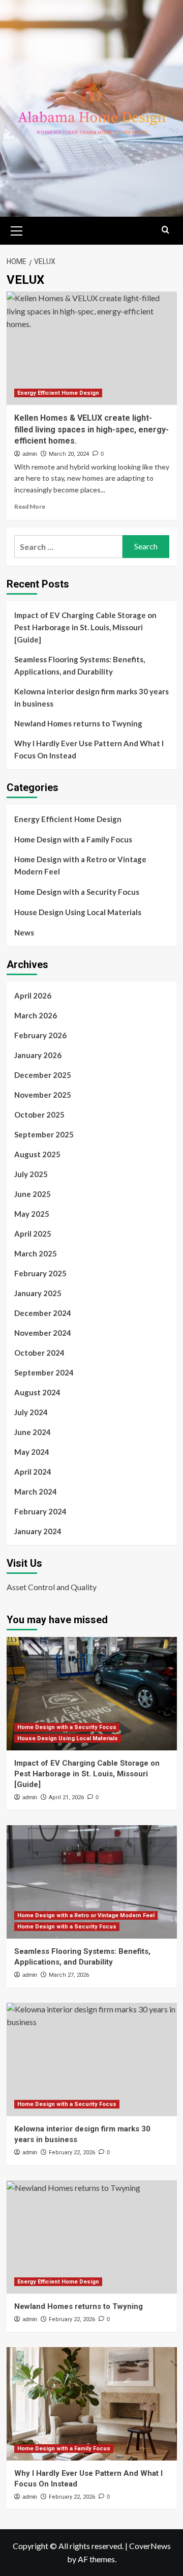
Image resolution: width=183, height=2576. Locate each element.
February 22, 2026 (72, 2153)
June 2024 (33, 1432)
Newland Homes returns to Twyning (78, 723)
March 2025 (36, 1253)
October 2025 (39, 1115)
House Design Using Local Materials (78, 912)
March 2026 (36, 1015)
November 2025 (43, 1095)
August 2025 (37, 1154)
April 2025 (33, 1234)
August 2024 (37, 1392)
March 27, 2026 (69, 1975)
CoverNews (150, 2546)
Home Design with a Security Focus (77, 892)
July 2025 (31, 1174)
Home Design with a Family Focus (73, 839)
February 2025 (40, 1273)
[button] (17, 229)
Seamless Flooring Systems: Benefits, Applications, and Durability (80, 665)
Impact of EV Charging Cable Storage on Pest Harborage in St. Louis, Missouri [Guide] (85, 627)
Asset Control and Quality (52, 1587)
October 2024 (39, 1353)
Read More (30, 506)
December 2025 (43, 1075)
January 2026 (38, 1055)
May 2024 (32, 1452)
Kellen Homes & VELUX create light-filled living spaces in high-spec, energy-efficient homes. (91, 429)
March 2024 (36, 1491)
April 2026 (33, 996)
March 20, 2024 (69, 454)
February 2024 (40, 1511)
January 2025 (38, 1293)
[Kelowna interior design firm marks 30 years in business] (92, 2059)
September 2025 (44, 1134)
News (24, 932)
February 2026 (40, 1035)
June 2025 (33, 1194)
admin (30, 454)
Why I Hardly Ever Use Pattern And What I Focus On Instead (89, 749)
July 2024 (31, 1412)
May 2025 (32, 1214)
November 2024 (43, 1333)
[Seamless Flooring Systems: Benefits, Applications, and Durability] (92, 1882)
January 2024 (38, 1531)
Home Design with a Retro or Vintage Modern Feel (80, 865)
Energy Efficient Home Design (58, 393)
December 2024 (43, 1313)
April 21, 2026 (66, 1797)
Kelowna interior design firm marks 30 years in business (91, 697)
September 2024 (44, 1372)
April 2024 (33, 1472)
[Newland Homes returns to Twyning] (92, 2237)
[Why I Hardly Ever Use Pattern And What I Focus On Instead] (92, 2404)
